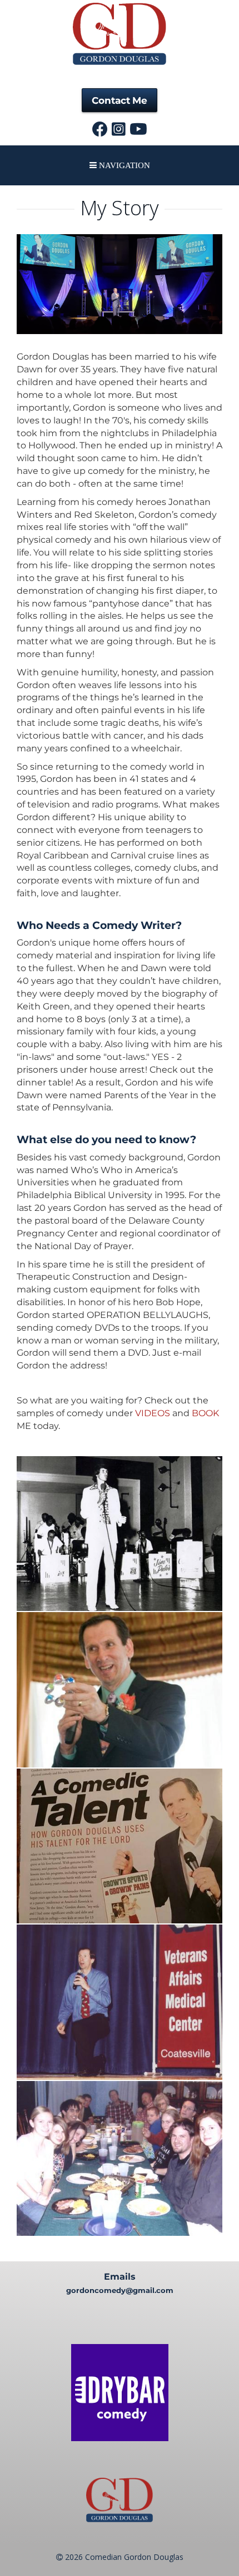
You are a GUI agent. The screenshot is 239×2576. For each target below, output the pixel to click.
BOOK (205, 1413)
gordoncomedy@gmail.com (120, 2290)
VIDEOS (153, 1413)
